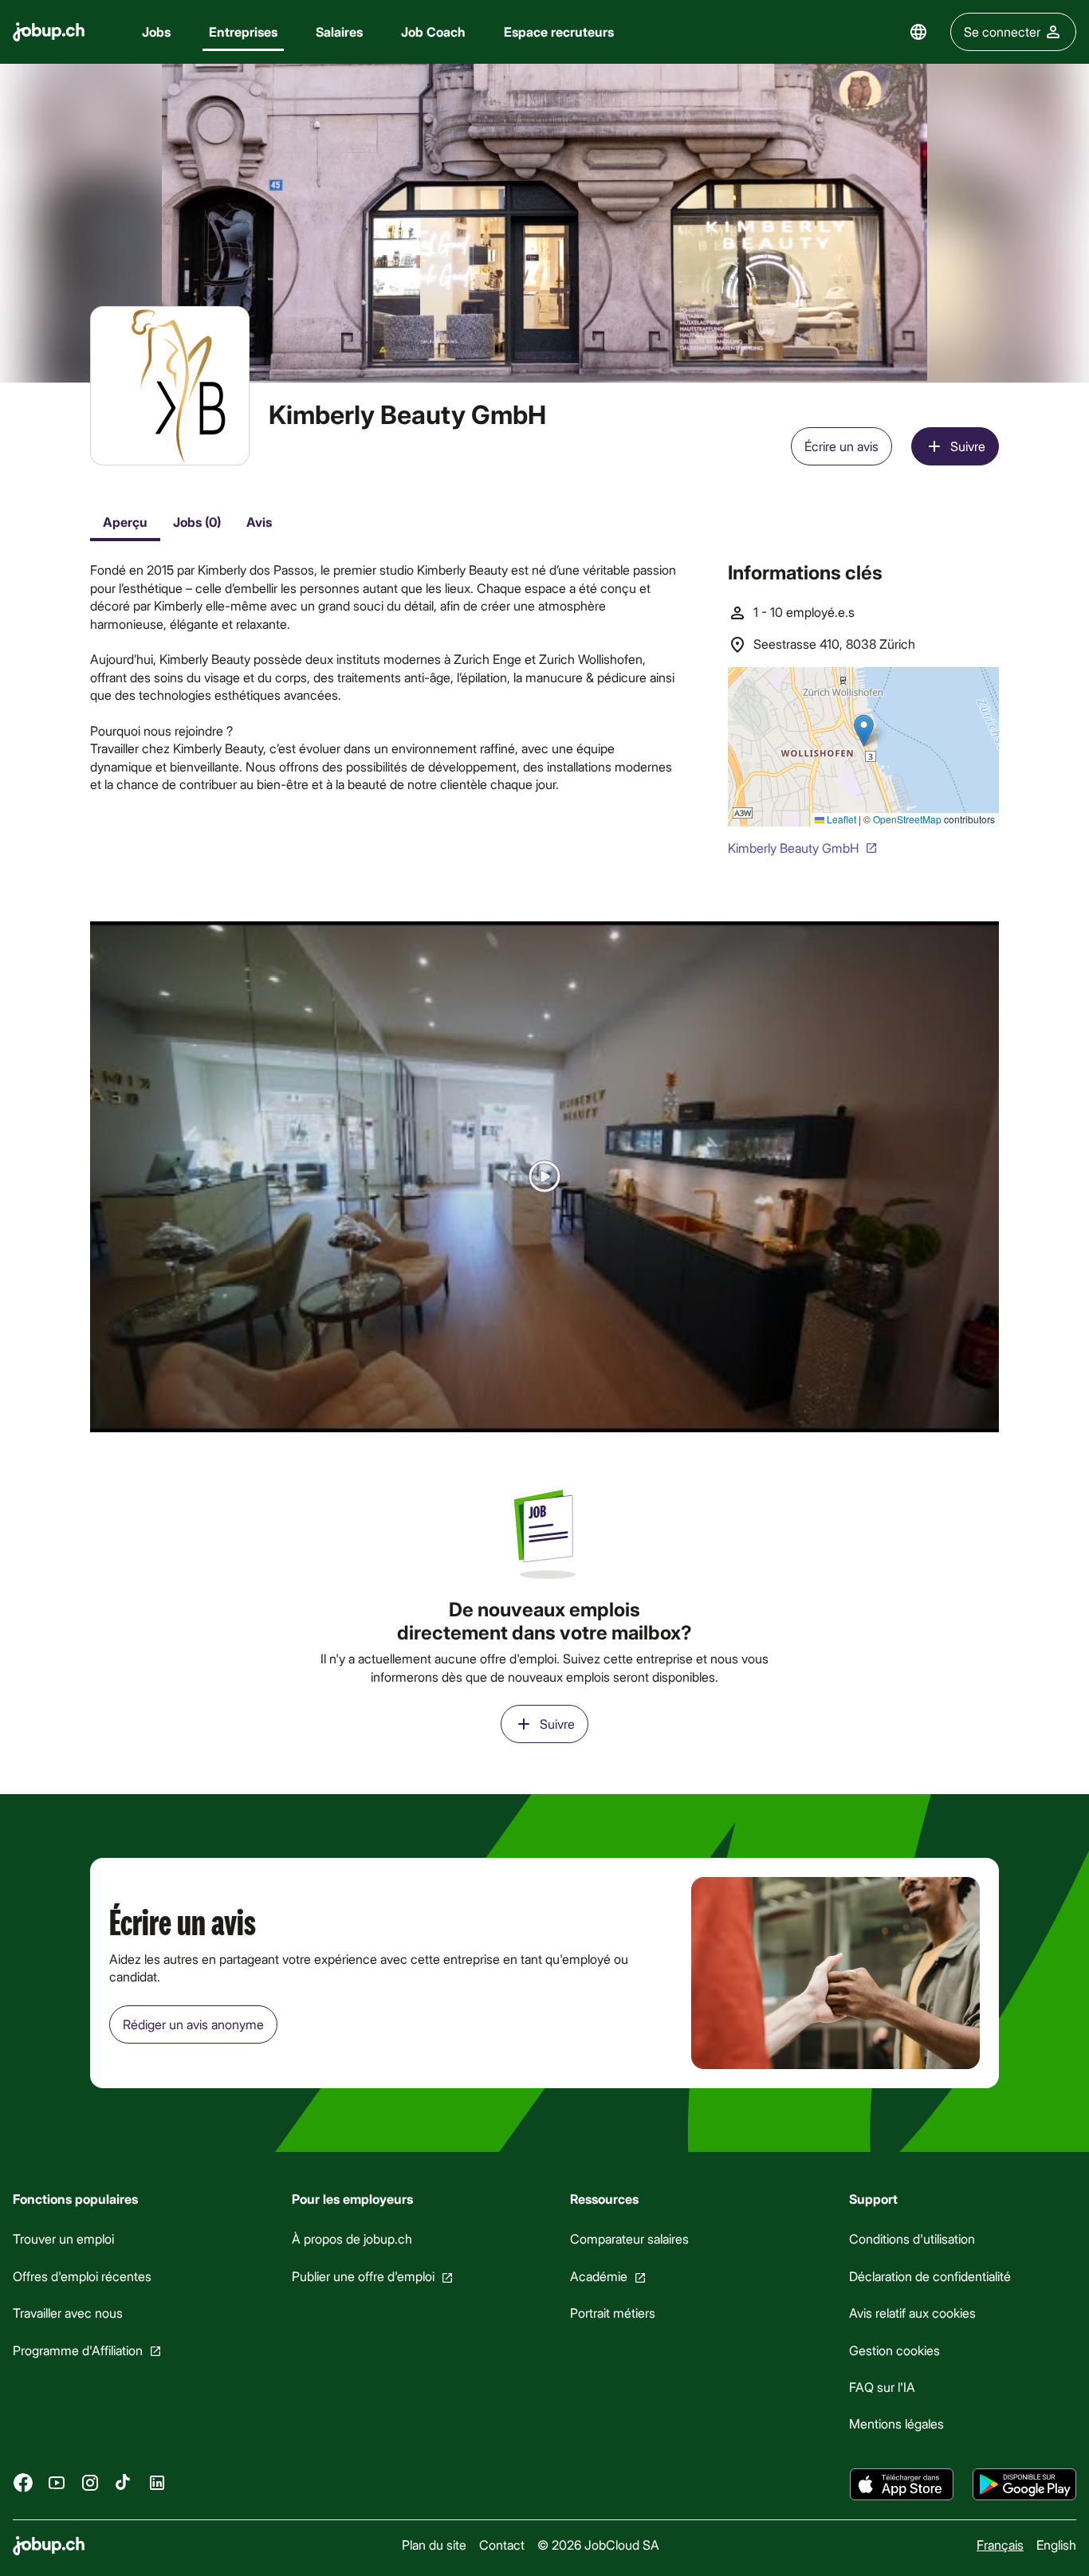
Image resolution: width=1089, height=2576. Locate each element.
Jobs (156, 31)
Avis (259, 522)
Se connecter (1002, 31)
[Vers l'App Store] (902, 2484)
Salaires (339, 31)
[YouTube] (57, 2483)
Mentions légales (896, 2424)
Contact (502, 2545)
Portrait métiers (613, 2313)
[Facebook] (23, 2483)
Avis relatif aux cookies (912, 2313)
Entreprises (243, 31)
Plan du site (434, 2545)
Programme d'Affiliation (78, 2350)
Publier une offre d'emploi (363, 2276)
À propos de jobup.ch (352, 2239)
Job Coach (433, 31)
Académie (599, 2276)
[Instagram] (90, 2483)
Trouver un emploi (63, 2239)
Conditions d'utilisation (912, 2239)
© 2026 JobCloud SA (598, 2545)
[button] (544, 1177)
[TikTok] (124, 2483)
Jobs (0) (197, 522)
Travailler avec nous (68, 2313)
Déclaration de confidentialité (930, 2276)
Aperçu (125, 522)
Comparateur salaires (629, 2239)
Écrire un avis (841, 446)
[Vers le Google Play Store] (1024, 2484)
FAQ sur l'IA (882, 2387)
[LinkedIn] (157, 2483)
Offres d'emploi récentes (82, 2276)
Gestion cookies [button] (894, 2350)
